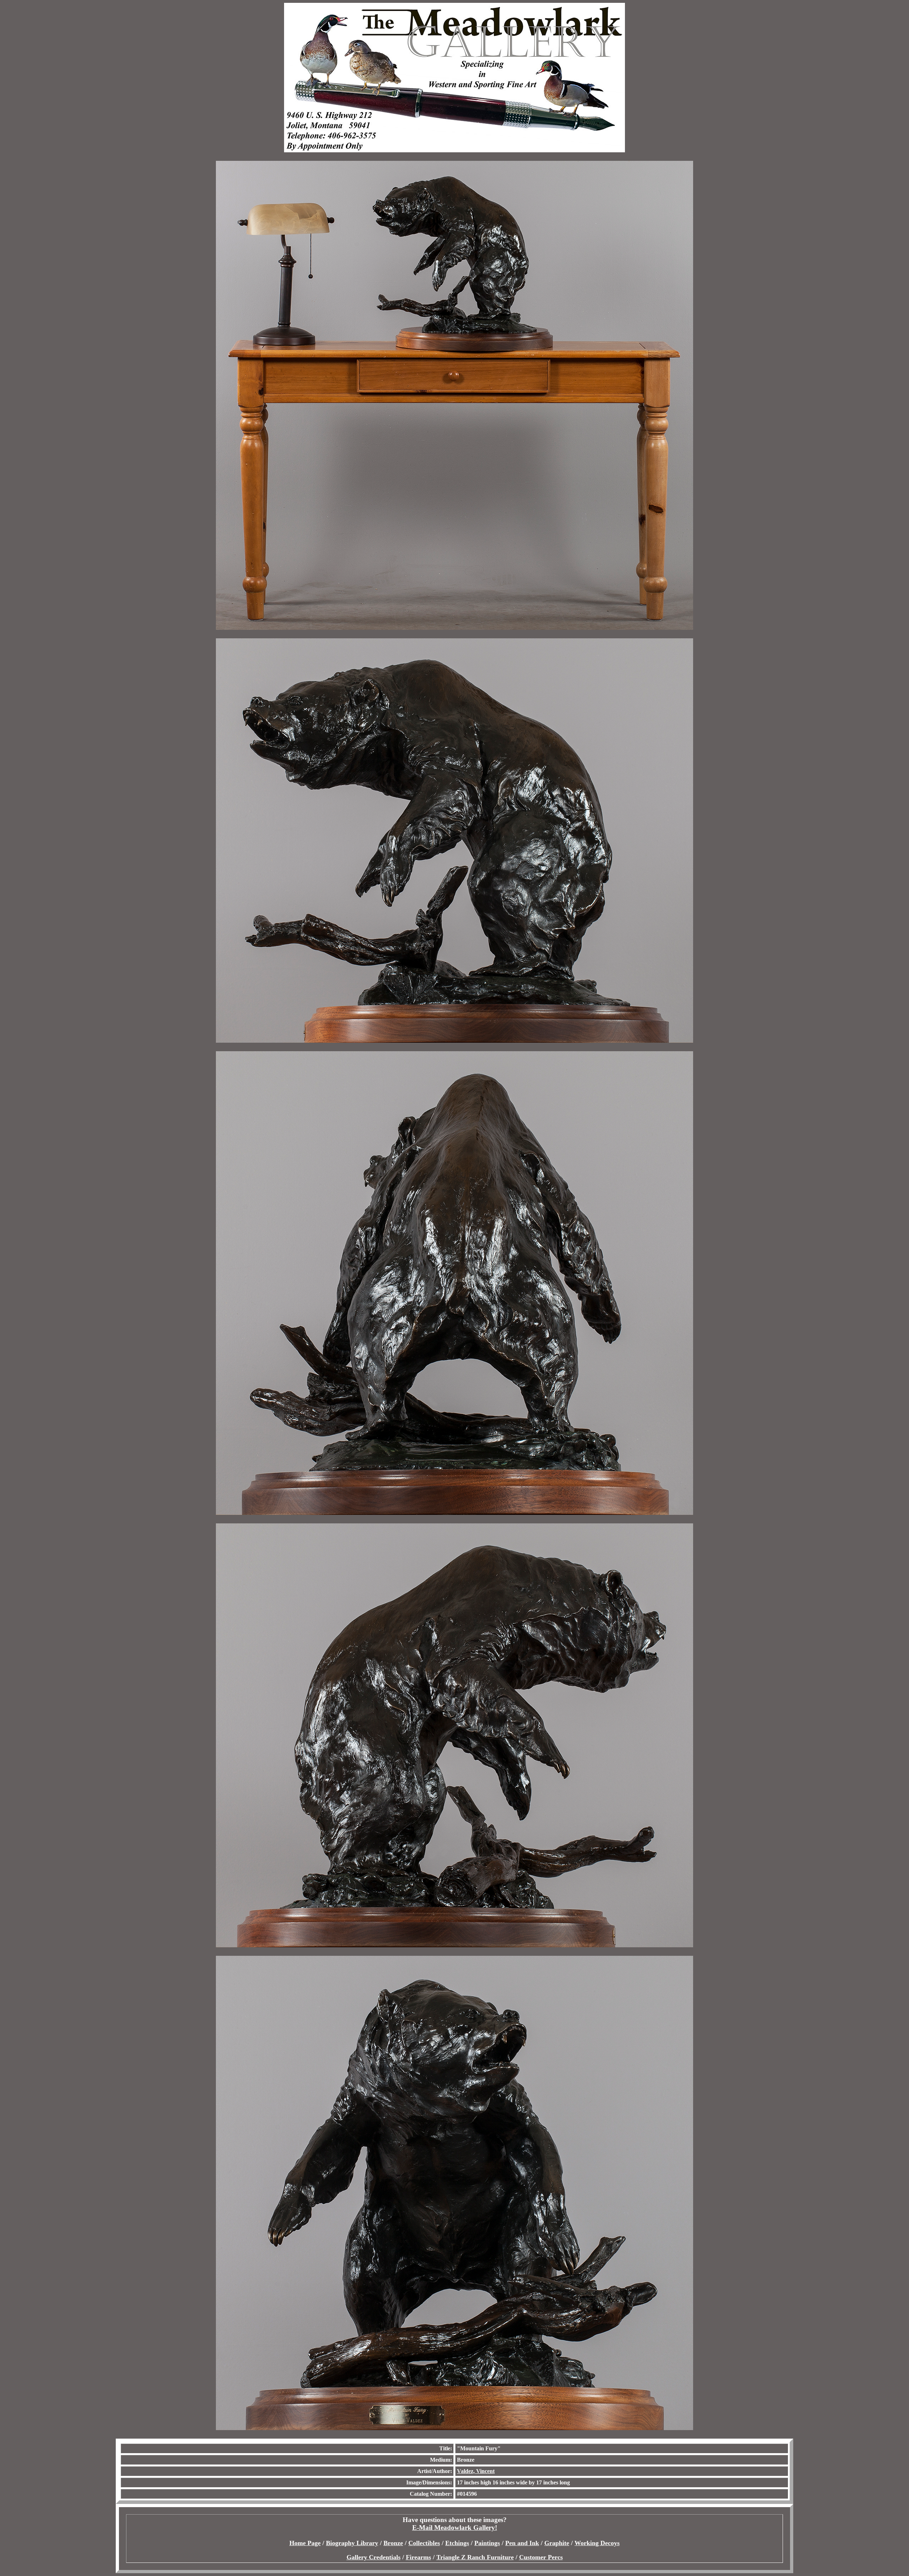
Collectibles (424, 2543)
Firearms (418, 2557)
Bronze (393, 2543)
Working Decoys (597, 2543)
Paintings (487, 2543)
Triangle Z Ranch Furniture (475, 2557)
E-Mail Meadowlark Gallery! (455, 2528)
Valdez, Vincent (476, 2471)
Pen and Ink (522, 2543)
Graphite (557, 2543)
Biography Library (352, 2543)
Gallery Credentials (374, 2557)
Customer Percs (541, 2557)
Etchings (457, 2543)
